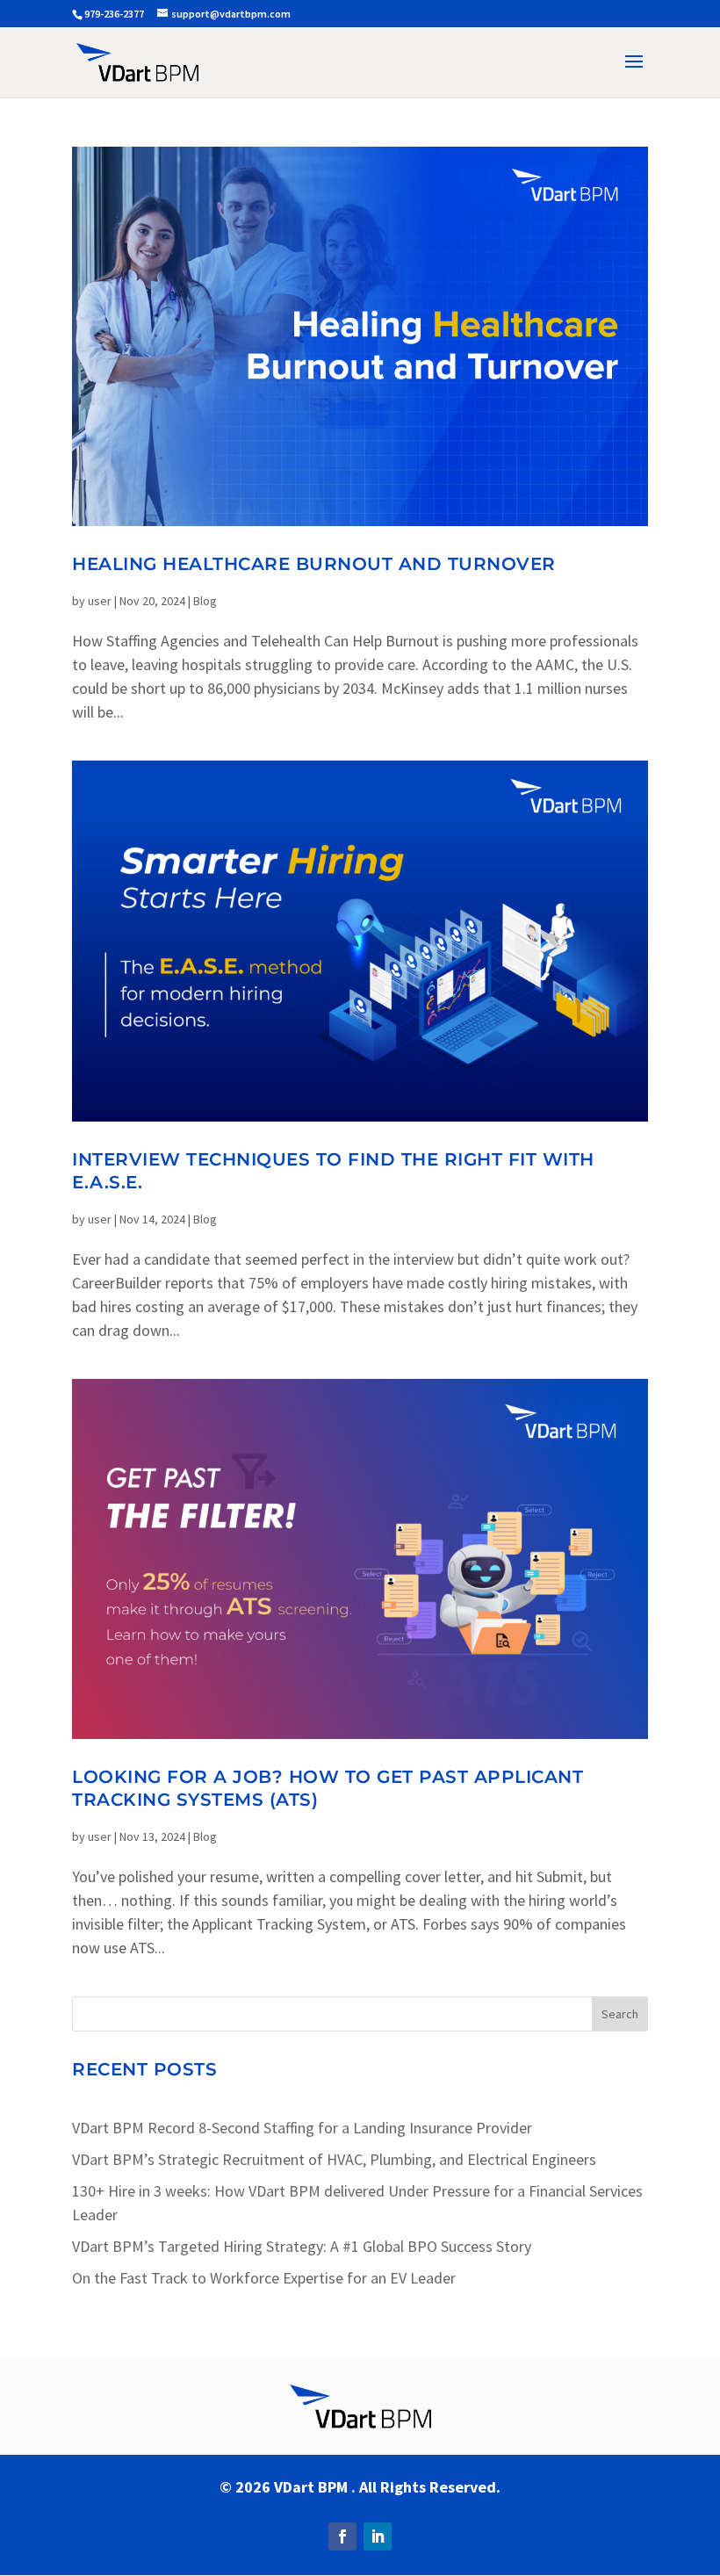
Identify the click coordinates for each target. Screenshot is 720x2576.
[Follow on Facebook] (342, 2536)
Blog (205, 601)
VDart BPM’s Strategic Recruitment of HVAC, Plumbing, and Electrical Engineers (334, 2159)
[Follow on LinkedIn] (378, 2536)
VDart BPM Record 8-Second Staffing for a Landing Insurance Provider (302, 2128)
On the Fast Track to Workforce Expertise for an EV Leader (264, 2278)
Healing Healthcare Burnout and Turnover (314, 564)
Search (620, 2014)
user (100, 601)
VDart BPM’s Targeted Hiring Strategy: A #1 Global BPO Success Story (302, 2246)
